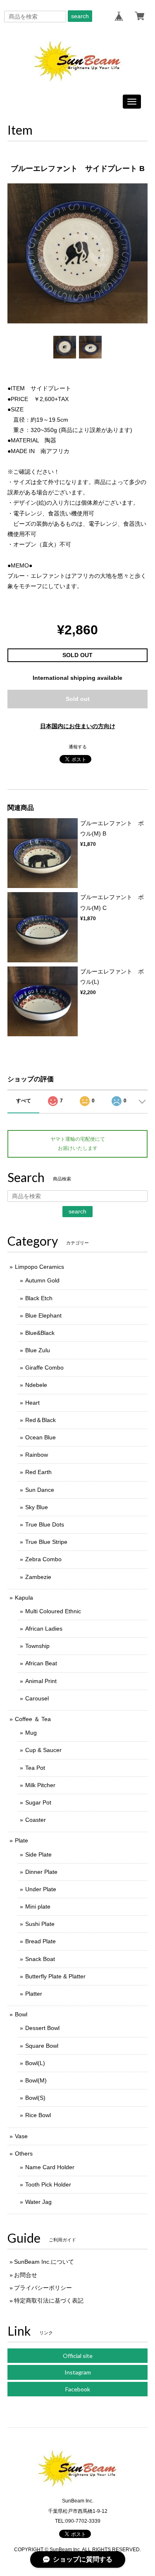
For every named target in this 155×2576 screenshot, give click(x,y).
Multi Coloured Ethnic (53, 1611)
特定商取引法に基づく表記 (49, 2301)
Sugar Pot (38, 1802)
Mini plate (38, 1906)
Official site (78, 2356)
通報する (78, 747)
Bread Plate (41, 1941)
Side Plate (38, 1854)
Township (37, 1646)
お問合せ (26, 2275)
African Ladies (44, 1629)
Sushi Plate (40, 1924)
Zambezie (38, 1577)
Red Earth (38, 1472)
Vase (21, 2136)
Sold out (78, 699)
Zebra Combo (43, 1559)
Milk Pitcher (40, 1785)
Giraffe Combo (44, 1368)
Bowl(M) (36, 2080)
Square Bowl (42, 2046)
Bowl (21, 2014)
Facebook (78, 2389)
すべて (24, 1101)
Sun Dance (40, 1490)
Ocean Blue (41, 1437)
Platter (34, 1994)
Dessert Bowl (42, 2028)
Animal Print (41, 1681)
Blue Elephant (43, 1315)
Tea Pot (35, 1768)
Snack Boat (40, 1959)
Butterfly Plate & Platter (55, 1976)
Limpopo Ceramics (39, 1267)
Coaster (36, 1820)
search (80, 16)
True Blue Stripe (46, 1542)
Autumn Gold (42, 1280)
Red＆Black (41, 1420)
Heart (32, 1403)
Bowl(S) (35, 2098)
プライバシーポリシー (43, 2288)
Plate (21, 1840)
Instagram (78, 2372)
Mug (31, 1733)
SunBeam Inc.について (44, 2262)
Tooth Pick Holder (48, 2184)
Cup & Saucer (43, 1750)
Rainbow (37, 1455)
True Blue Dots (45, 1524)
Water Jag (38, 2202)
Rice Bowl (38, 2115)
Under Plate (41, 1889)
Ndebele (36, 1385)
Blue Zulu (38, 1350)
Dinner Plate (41, 1872)
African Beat (41, 1663)
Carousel (37, 1698)
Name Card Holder (50, 2167)
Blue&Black (40, 1333)
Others (24, 2153)
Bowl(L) (35, 2063)
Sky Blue (37, 1507)
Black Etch (39, 1298)
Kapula (24, 1598)
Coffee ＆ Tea (33, 1719)
